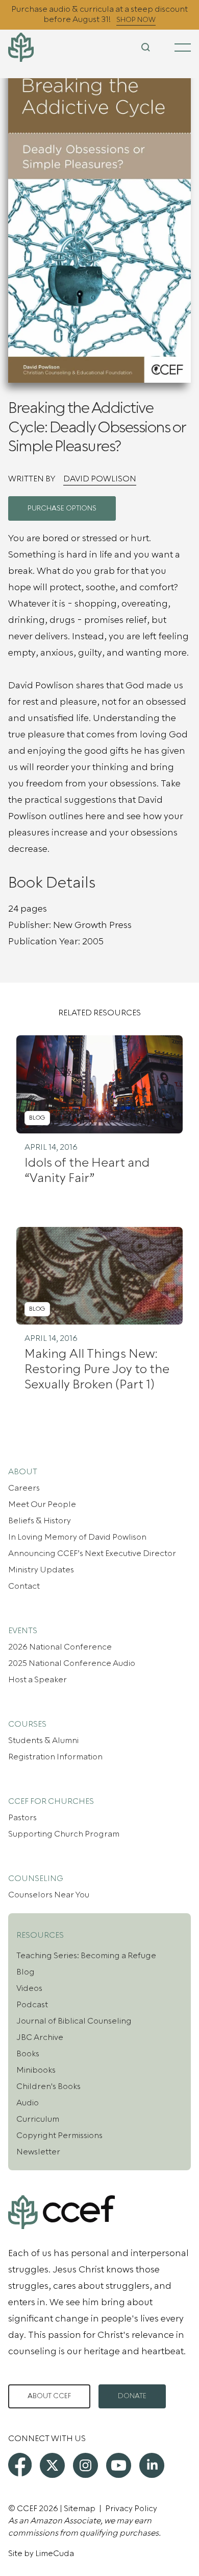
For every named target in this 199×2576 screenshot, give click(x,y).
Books (28, 2054)
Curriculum (38, 2119)
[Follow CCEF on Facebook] (20, 2465)
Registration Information (55, 1757)
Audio (28, 2103)
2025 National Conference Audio (72, 1663)
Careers (24, 1488)
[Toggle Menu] (183, 48)
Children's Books (48, 2086)
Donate (132, 2396)
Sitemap (80, 2509)
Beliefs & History (40, 1521)
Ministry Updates (41, 1570)
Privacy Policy (131, 2509)
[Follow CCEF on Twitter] (52, 2465)
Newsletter (38, 2152)
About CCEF (49, 2396)
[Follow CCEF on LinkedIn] (152, 2465)
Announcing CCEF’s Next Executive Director (92, 1553)
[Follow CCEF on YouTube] (119, 2465)
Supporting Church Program (64, 1834)
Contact (24, 1586)
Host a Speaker (38, 1680)
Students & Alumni (43, 1740)
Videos (29, 1988)
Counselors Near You (49, 1895)
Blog (26, 1972)
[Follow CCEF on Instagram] (85, 2465)
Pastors (22, 1818)
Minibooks (36, 2070)
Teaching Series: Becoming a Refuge (86, 1956)
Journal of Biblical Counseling (74, 2021)
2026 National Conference (60, 1647)
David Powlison (100, 479)
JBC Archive (40, 2037)
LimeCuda (55, 2554)
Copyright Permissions (59, 2136)
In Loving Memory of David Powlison (77, 1537)
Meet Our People (42, 1504)
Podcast (32, 2005)
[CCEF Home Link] (39, 47)
